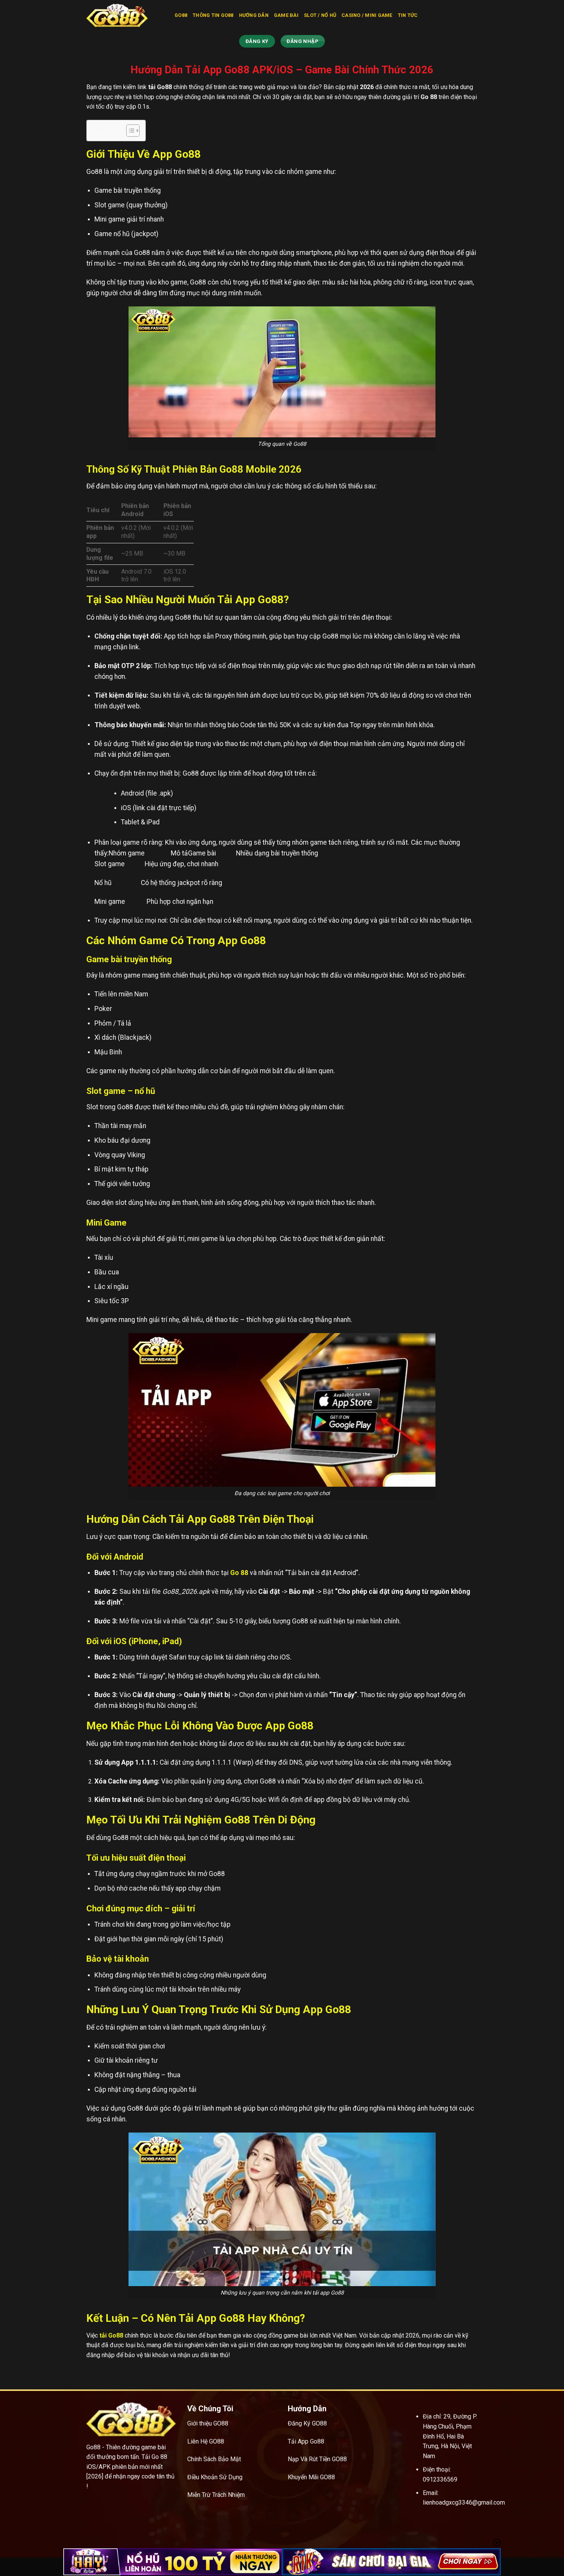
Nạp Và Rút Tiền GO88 (317, 2459)
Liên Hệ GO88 (206, 2441)
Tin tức (408, 15)
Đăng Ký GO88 (307, 2423)
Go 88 (239, 1573)
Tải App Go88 (306, 2441)
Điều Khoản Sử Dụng (215, 2477)
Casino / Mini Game (367, 15)
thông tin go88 (213, 15)
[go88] (125, 15)
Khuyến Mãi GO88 (311, 2477)
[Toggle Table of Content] (129, 131)
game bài (286, 15)
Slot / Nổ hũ (320, 15)
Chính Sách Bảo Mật (214, 2459)
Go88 (181, 15)
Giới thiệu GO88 (208, 2423)
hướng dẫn (254, 15)
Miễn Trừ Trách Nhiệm (216, 2495)
